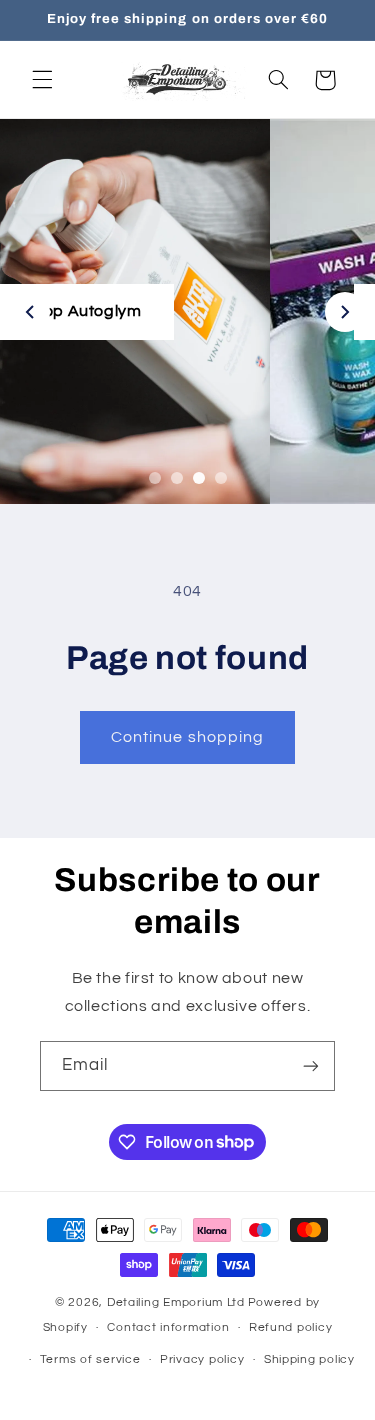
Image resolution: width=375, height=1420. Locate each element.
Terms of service (90, 1359)
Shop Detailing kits (208, 311)
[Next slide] (345, 312)
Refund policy (291, 1327)
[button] (42, 80)
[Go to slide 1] (155, 478)
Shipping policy (309, 1359)
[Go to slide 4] (221, 478)
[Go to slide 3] (199, 478)
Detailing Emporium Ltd (176, 1302)
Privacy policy (202, 1359)
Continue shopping (187, 737)
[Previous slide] (30, 312)
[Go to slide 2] (177, 478)
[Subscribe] (311, 1065)
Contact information (168, 1327)
